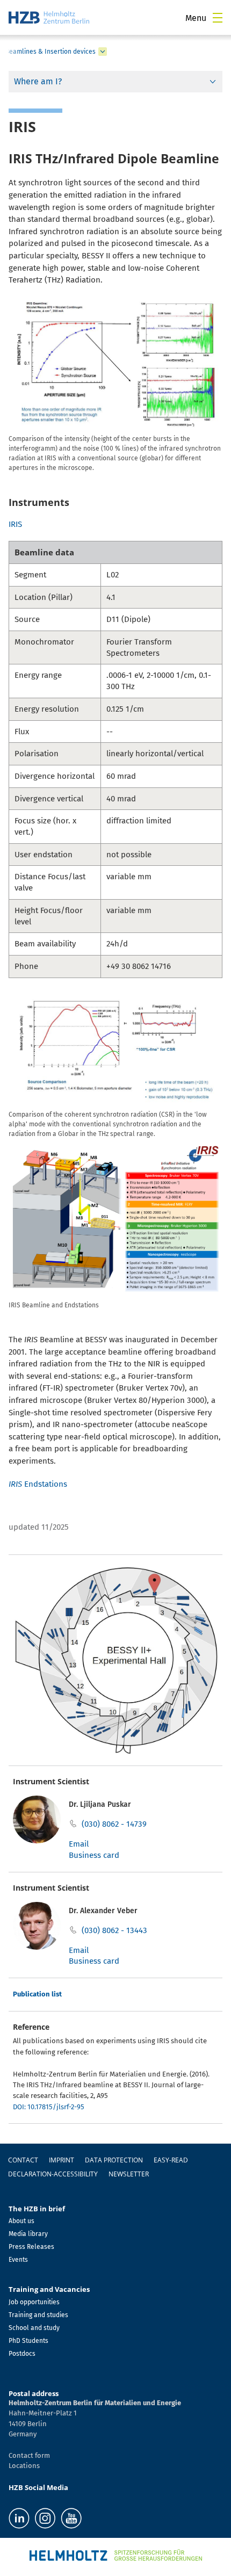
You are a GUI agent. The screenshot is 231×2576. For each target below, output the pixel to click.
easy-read (171, 2160)
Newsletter (129, 2174)
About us (21, 2221)
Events (18, 2260)
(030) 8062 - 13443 (114, 1930)
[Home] (49, 17)
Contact (23, 2160)
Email (79, 1844)
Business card (94, 1855)
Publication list (37, 1994)
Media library (28, 2234)
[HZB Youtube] (71, 2518)
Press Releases (31, 2247)
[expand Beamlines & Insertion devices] (103, 52)
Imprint (62, 2160)
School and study (34, 2328)
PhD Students (28, 2341)
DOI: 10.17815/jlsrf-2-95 (49, 2107)
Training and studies (38, 2315)
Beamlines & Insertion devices (50, 52)
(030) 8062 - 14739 (114, 1824)
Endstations (38, 1484)
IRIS (15, 524)
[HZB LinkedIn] (19, 2518)
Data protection (114, 2160)
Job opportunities (34, 2302)
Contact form (29, 2455)
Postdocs (22, 2354)
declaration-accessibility (53, 2174)
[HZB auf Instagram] (45, 2518)
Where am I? (38, 81)
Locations (24, 2466)
